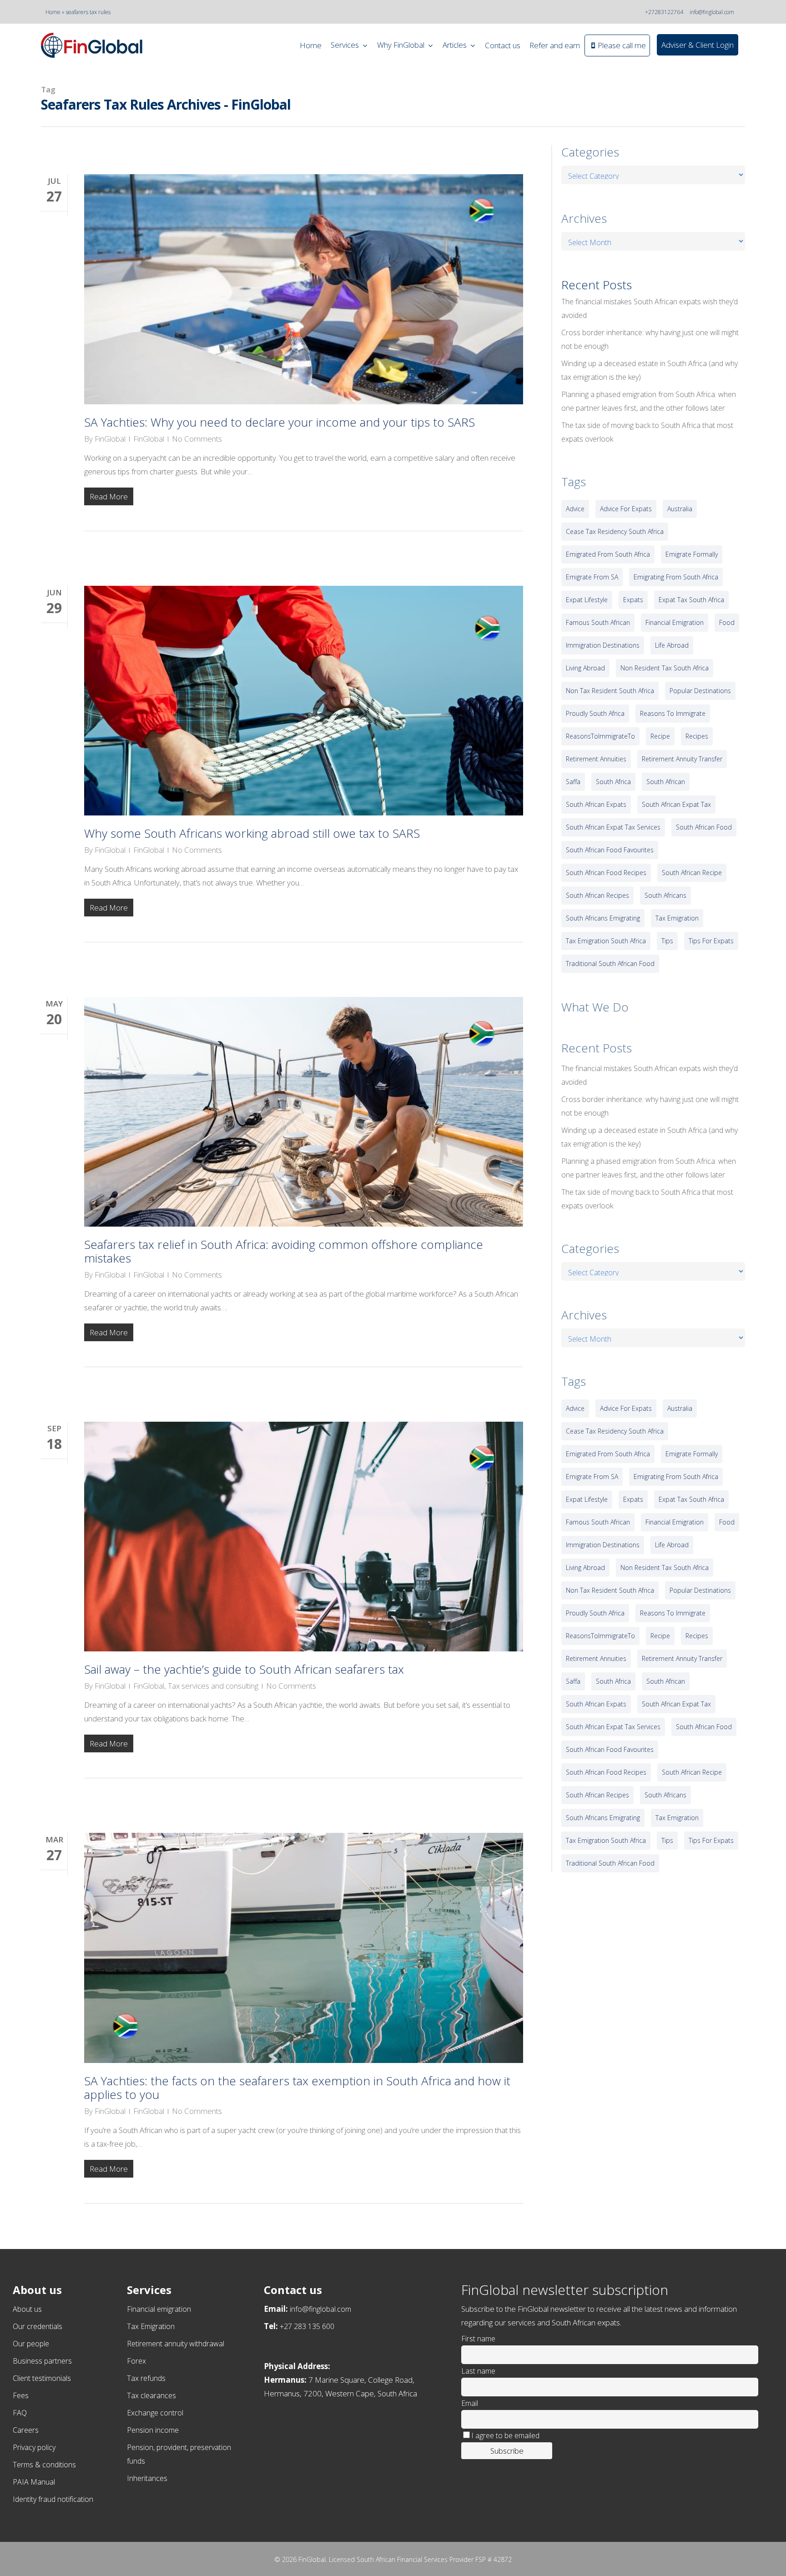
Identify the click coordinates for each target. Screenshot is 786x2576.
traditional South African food (610, 963)
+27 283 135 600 (307, 2326)
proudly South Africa (595, 713)
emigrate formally (692, 554)
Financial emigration (159, 2309)
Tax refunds (146, 2378)
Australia (680, 509)
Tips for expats (711, 941)
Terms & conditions (44, 2465)
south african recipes (597, 895)
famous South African (598, 622)
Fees (21, 2395)
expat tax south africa (691, 600)
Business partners (42, 2361)
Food (727, 622)
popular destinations (700, 691)
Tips (667, 941)
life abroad (672, 645)
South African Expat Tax (676, 804)
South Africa (613, 782)
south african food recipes (606, 873)
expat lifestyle (587, 600)
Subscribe (507, 2451)
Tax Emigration (151, 2326)
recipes (697, 736)
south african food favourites (610, 850)
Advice (575, 509)
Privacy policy (34, 2447)
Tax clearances (151, 2395)
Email (470, 2403)
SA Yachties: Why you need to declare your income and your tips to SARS (280, 422)
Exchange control (155, 2413)
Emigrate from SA (592, 577)
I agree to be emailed (505, 2435)
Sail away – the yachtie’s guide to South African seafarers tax (244, 1669)
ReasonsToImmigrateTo (600, 736)
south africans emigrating (603, 918)
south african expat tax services (613, 827)
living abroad (585, 668)
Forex (136, 2361)
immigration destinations (603, 645)
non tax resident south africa (610, 691)
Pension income (153, 2430)
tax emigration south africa (606, 941)
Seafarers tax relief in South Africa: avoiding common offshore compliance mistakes (284, 1251)
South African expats (596, 804)
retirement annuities (596, 759)
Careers (26, 2430)
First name (478, 2339)
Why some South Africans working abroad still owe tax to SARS (252, 833)
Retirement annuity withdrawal (176, 2344)
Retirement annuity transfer (682, 759)
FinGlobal (110, 439)
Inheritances (147, 2478)
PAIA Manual (34, 2482)
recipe (660, 736)
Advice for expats (626, 509)
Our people (31, 2344)
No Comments (197, 439)
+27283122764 (664, 12)
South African (666, 782)
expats (633, 600)
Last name (478, 2371)
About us (27, 2309)
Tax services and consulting (213, 1686)
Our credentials (38, 2326)
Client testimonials (42, 2378)
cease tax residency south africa (615, 531)
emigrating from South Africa (676, 577)
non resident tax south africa (665, 668)
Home (53, 12)
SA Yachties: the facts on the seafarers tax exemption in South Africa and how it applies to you (297, 2088)
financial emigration (675, 622)
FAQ (20, 2413)
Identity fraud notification (53, 2499)
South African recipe (692, 873)
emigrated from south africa (608, 554)
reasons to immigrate (673, 713)
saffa (573, 782)
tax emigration (677, 918)
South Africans (665, 895)
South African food (704, 827)
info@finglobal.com (712, 12)
